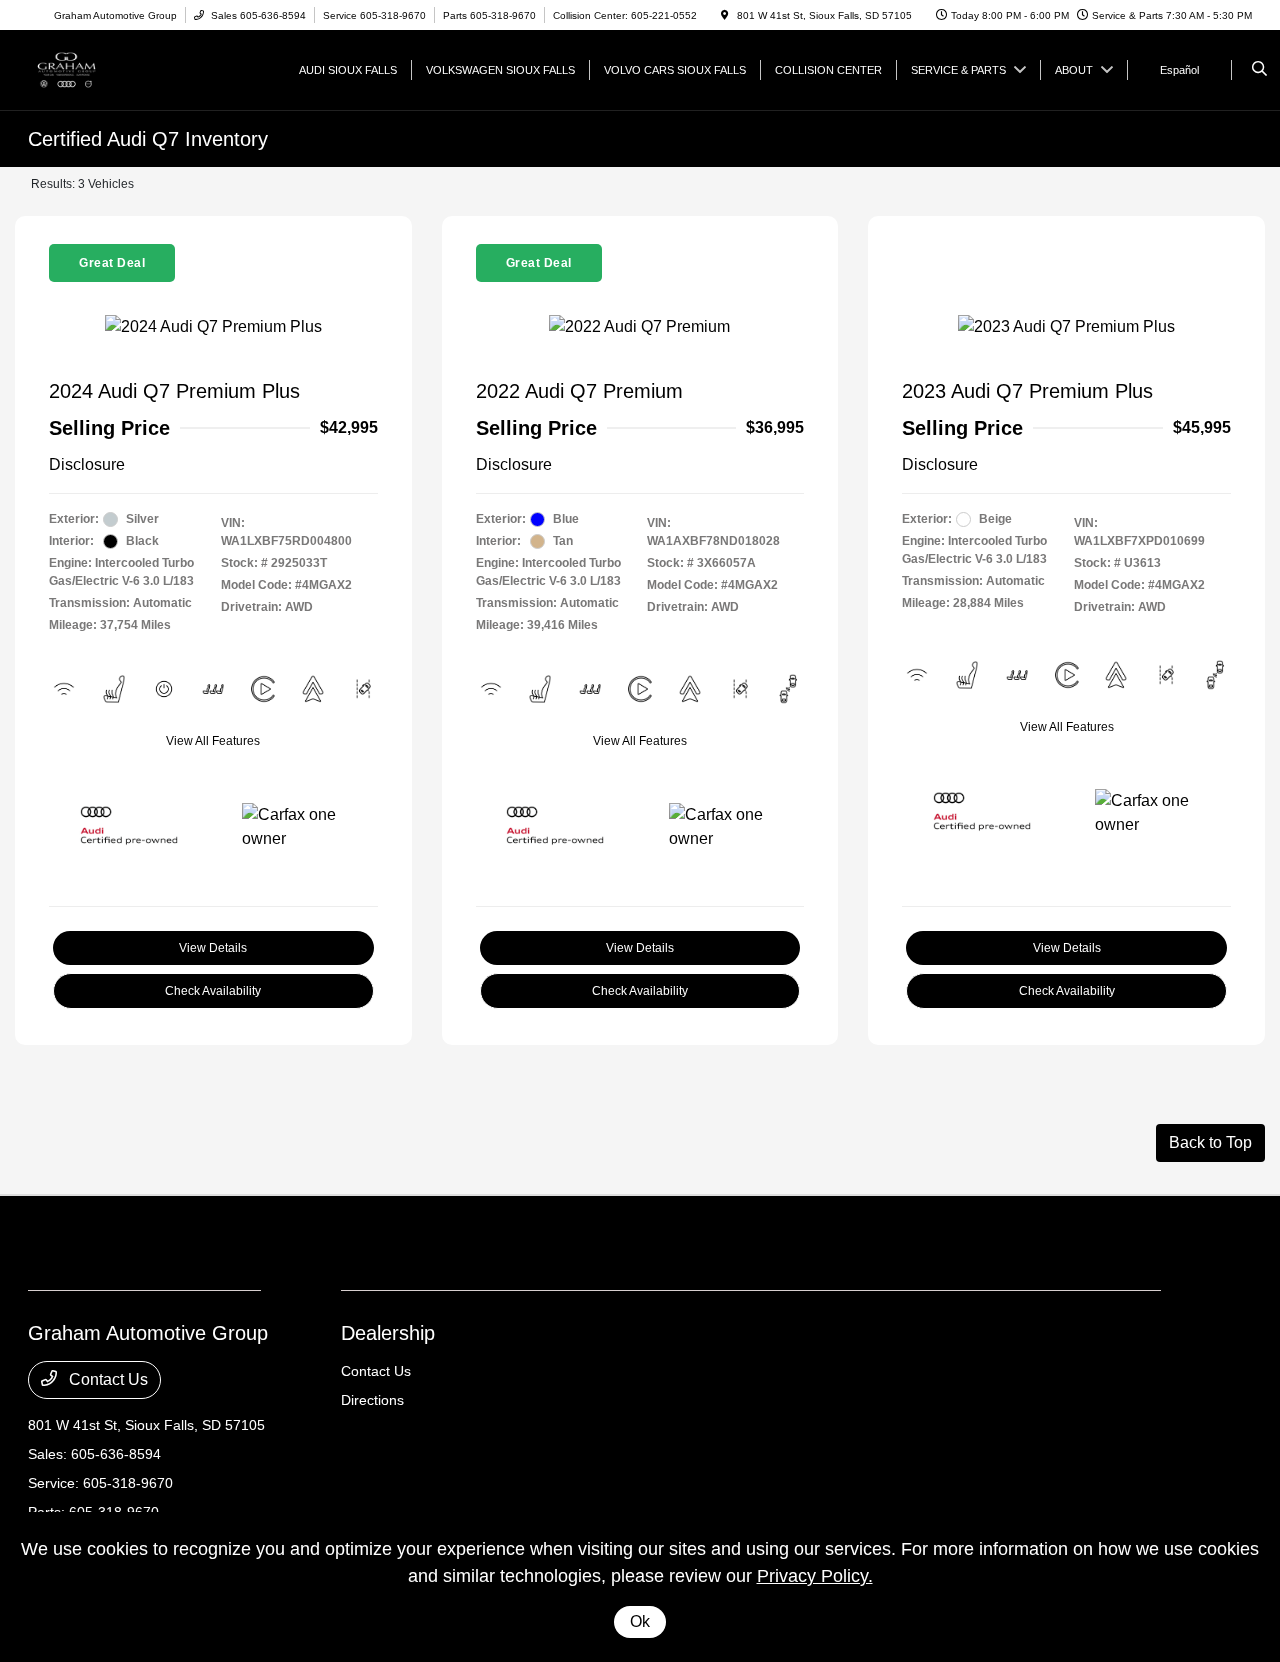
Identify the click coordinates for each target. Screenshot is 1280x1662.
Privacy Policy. (815, 1576)
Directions (372, 1400)
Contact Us (106, 1379)
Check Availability (213, 991)
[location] (725, 15)
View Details (213, 948)
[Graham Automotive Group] (118, 68)
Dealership (388, 1333)
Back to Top (1210, 1142)
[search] (1259, 70)
